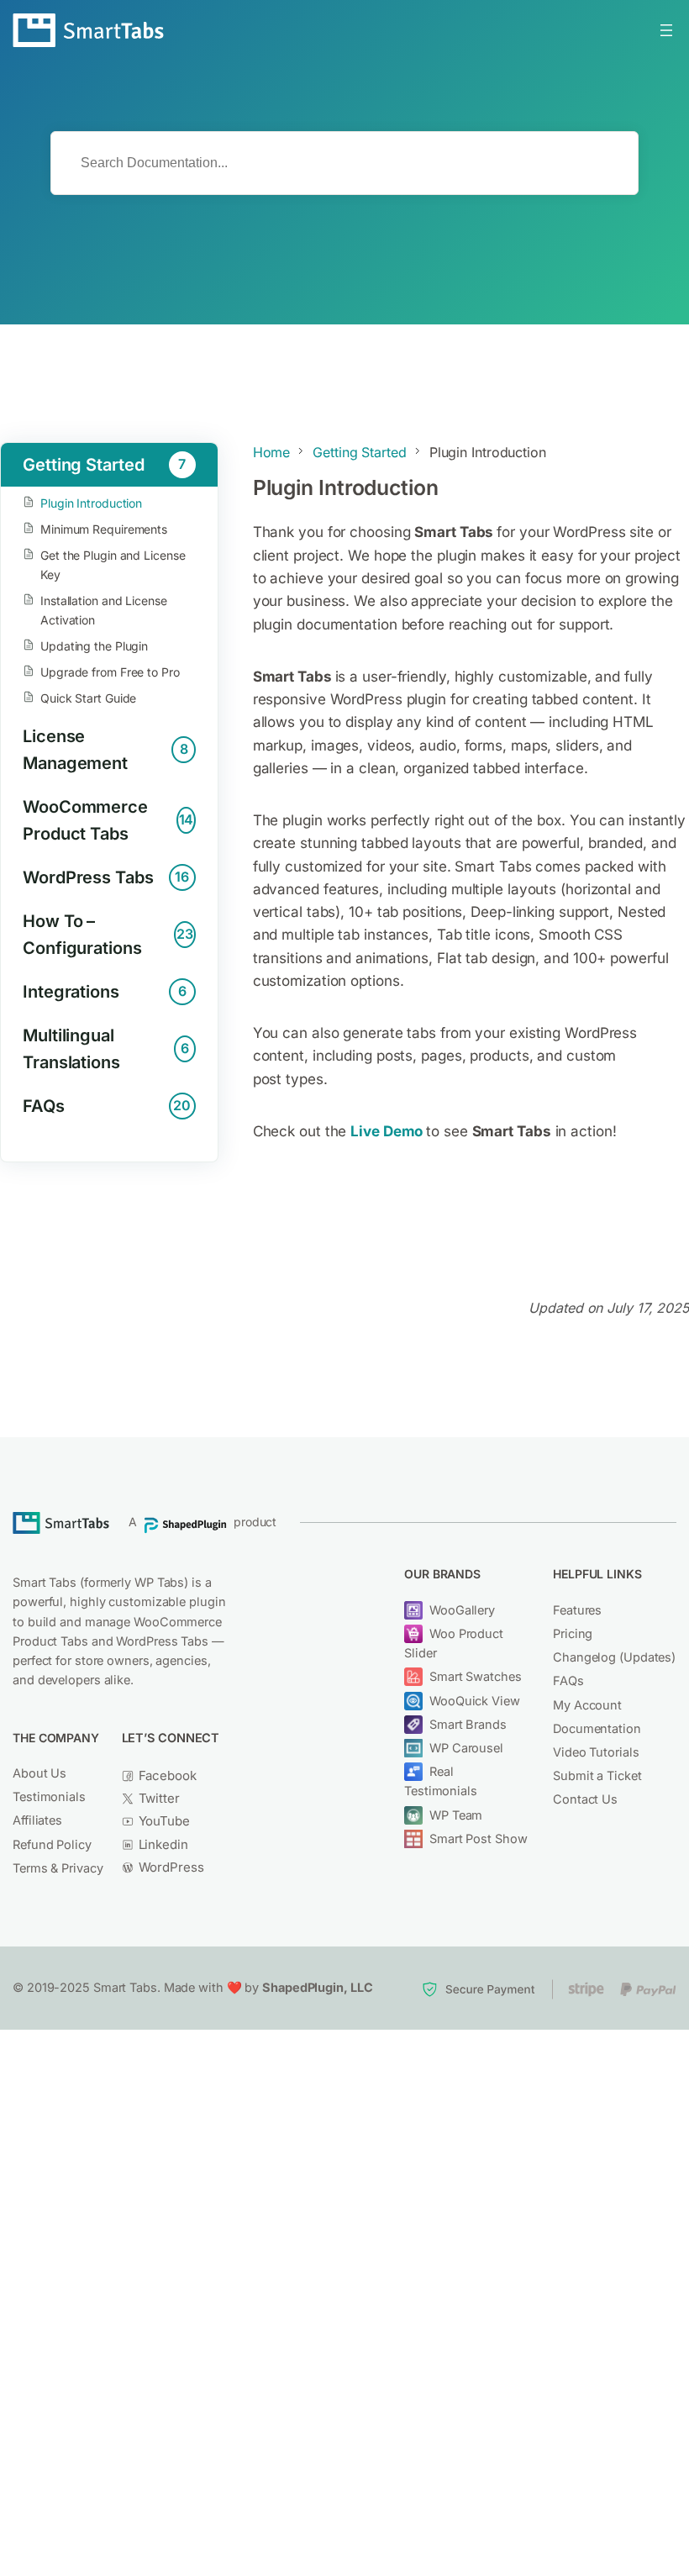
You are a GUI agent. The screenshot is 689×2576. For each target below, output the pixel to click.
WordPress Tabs (106, 877)
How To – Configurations (108, 935)
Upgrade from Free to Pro (110, 672)
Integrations (105, 992)
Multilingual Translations (106, 1049)
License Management (105, 750)
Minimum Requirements (104, 529)
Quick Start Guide (88, 698)
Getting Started (104, 465)
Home (272, 452)
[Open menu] (666, 30)
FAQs (107, 1106)
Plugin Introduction (91, 503)
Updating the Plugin (94, 646)
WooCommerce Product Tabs (108, 820)
